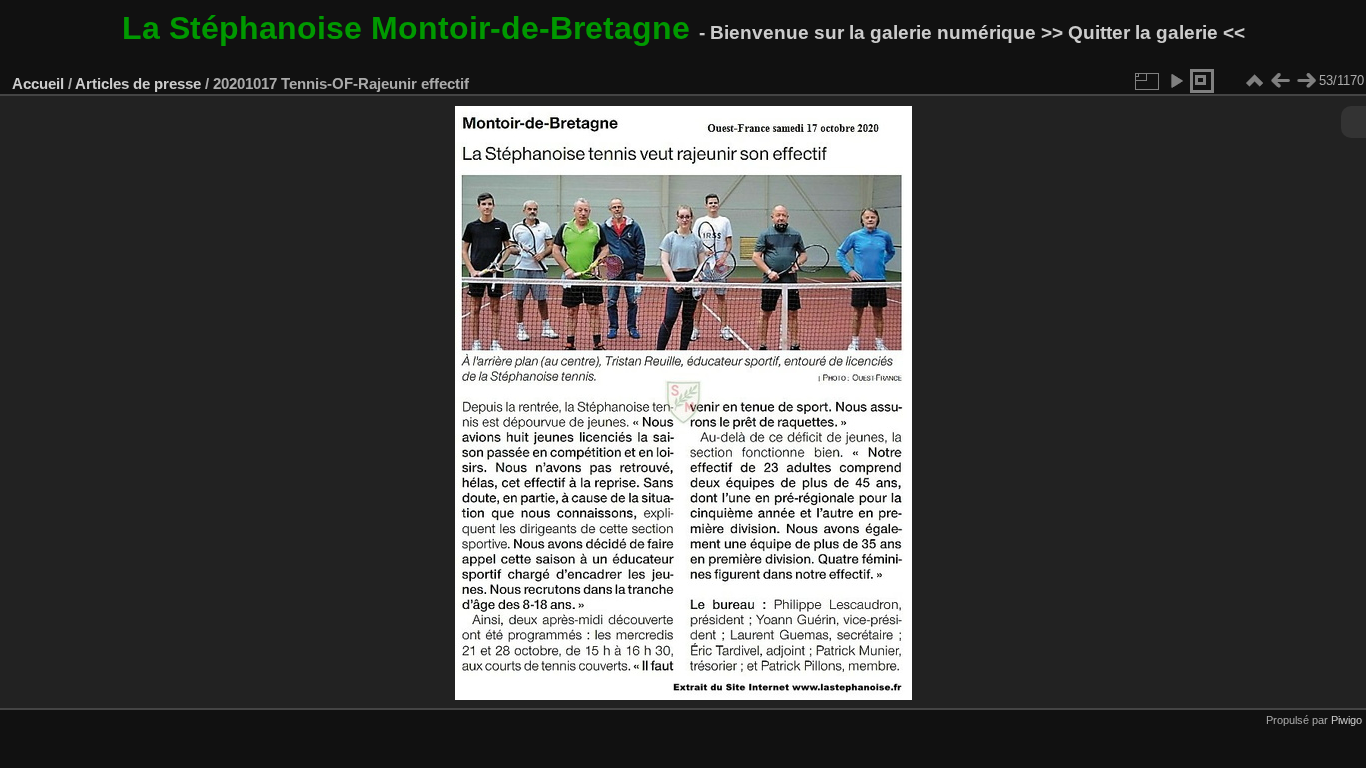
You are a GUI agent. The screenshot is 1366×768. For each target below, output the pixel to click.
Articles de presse (138, 83)
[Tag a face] (1202, 81)
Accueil (38, 83)
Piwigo (1346, 720)
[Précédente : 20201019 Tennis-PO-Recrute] (1280, 81)
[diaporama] (1176, 81)
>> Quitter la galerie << (1143, 32)
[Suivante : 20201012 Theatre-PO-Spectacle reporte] (1306, 81)
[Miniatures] (1254, 81)
